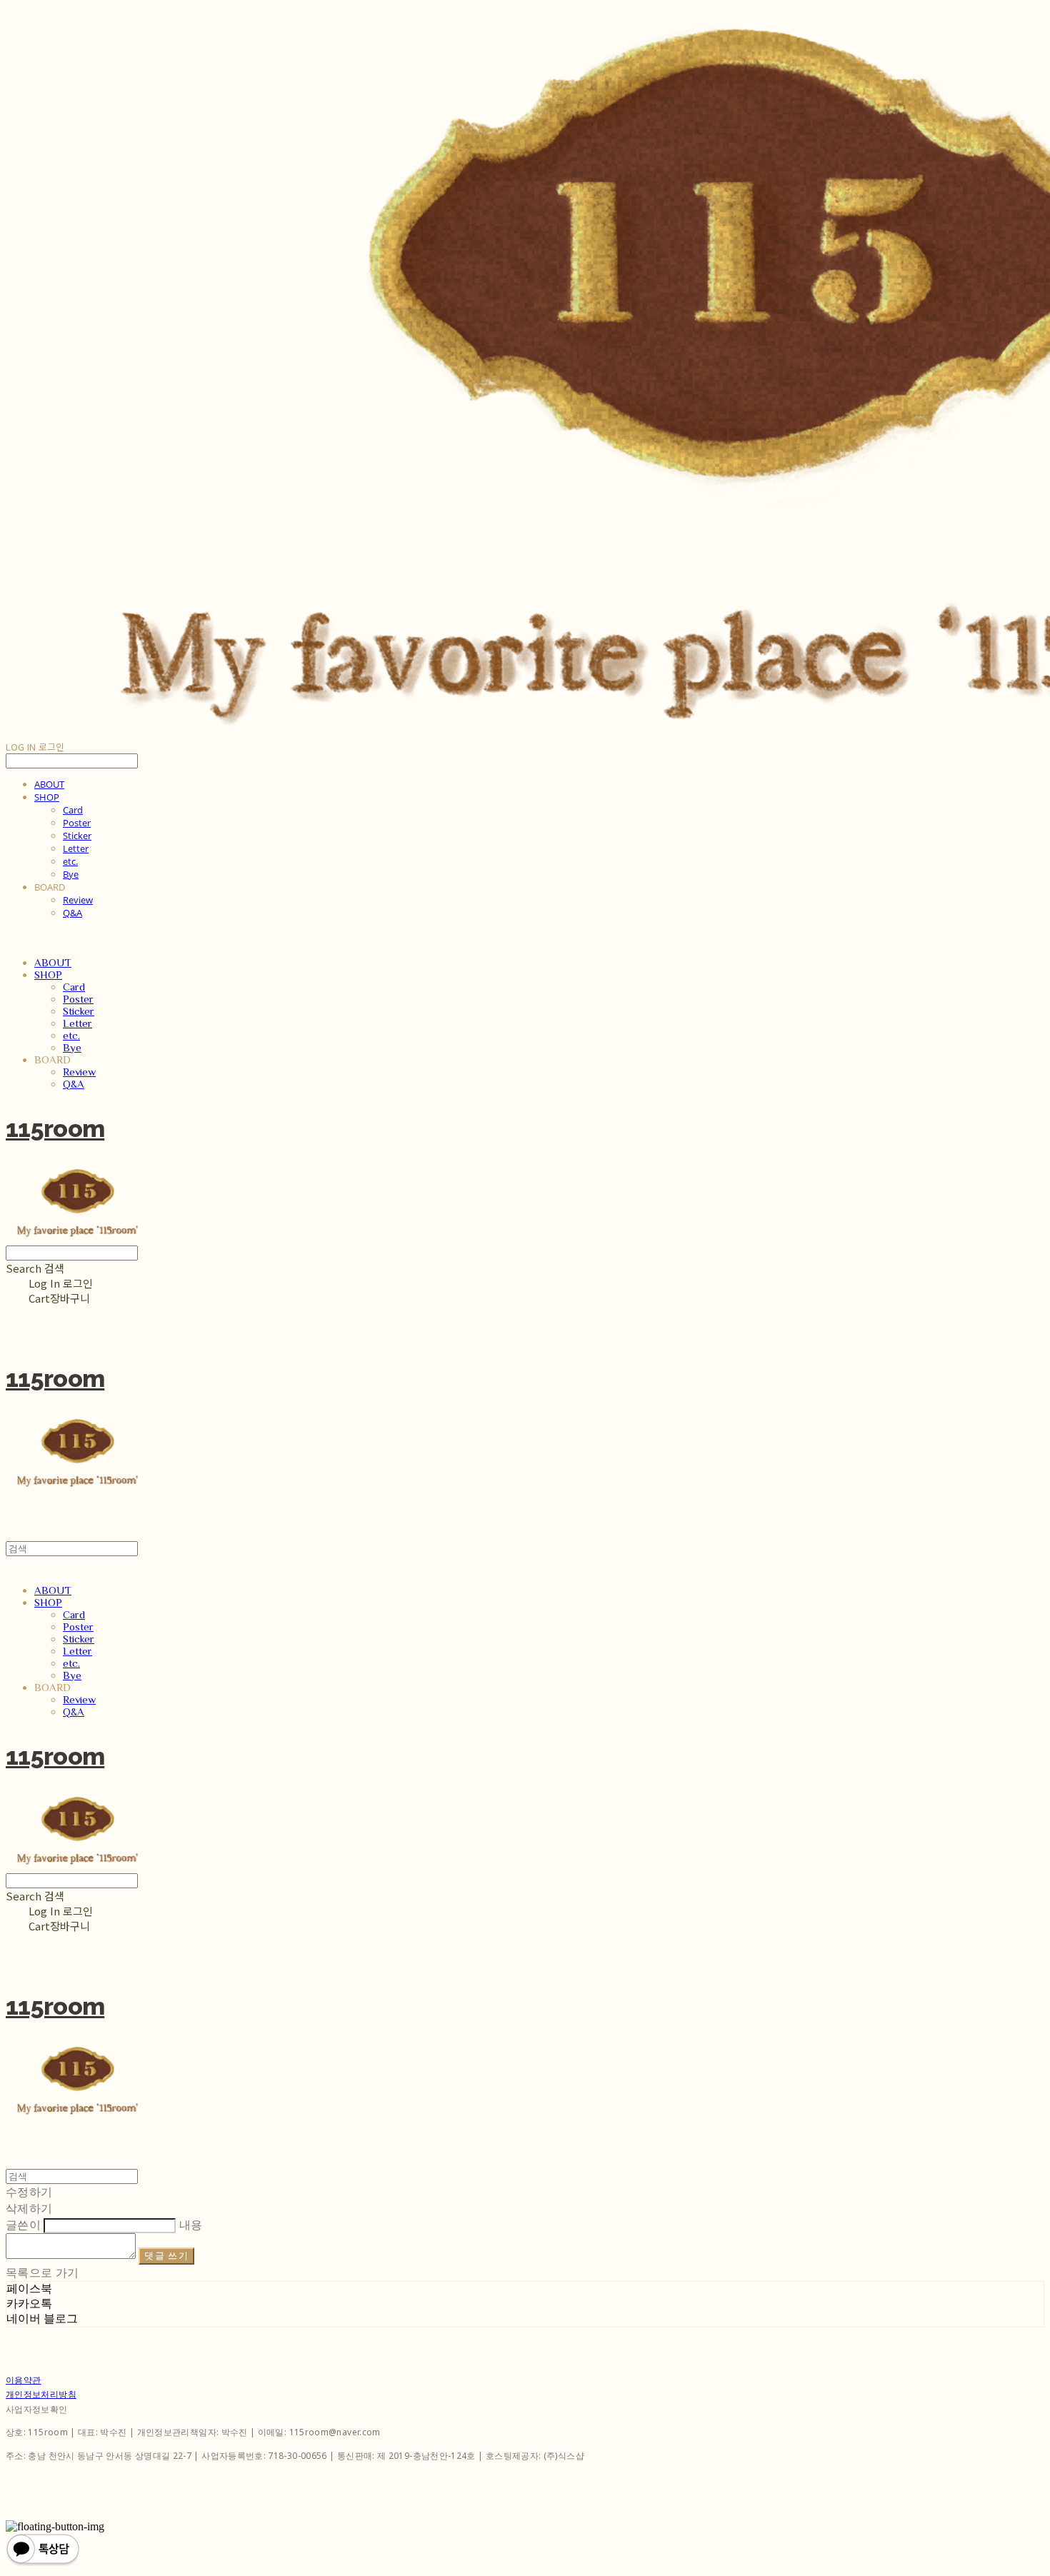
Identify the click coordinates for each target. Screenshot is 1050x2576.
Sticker (77, 836)
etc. (70, 861)
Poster (77, 823)
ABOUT (49, 784)
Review (78, 900)
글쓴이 (23, 2225)
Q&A (72, 913)
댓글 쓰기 (166, 2256)
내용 (191, 2225)
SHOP (47, 797)
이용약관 (23, 2380)
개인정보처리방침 (41, 2394)
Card (73, 810)
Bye (71, 874)
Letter (76, 848)
